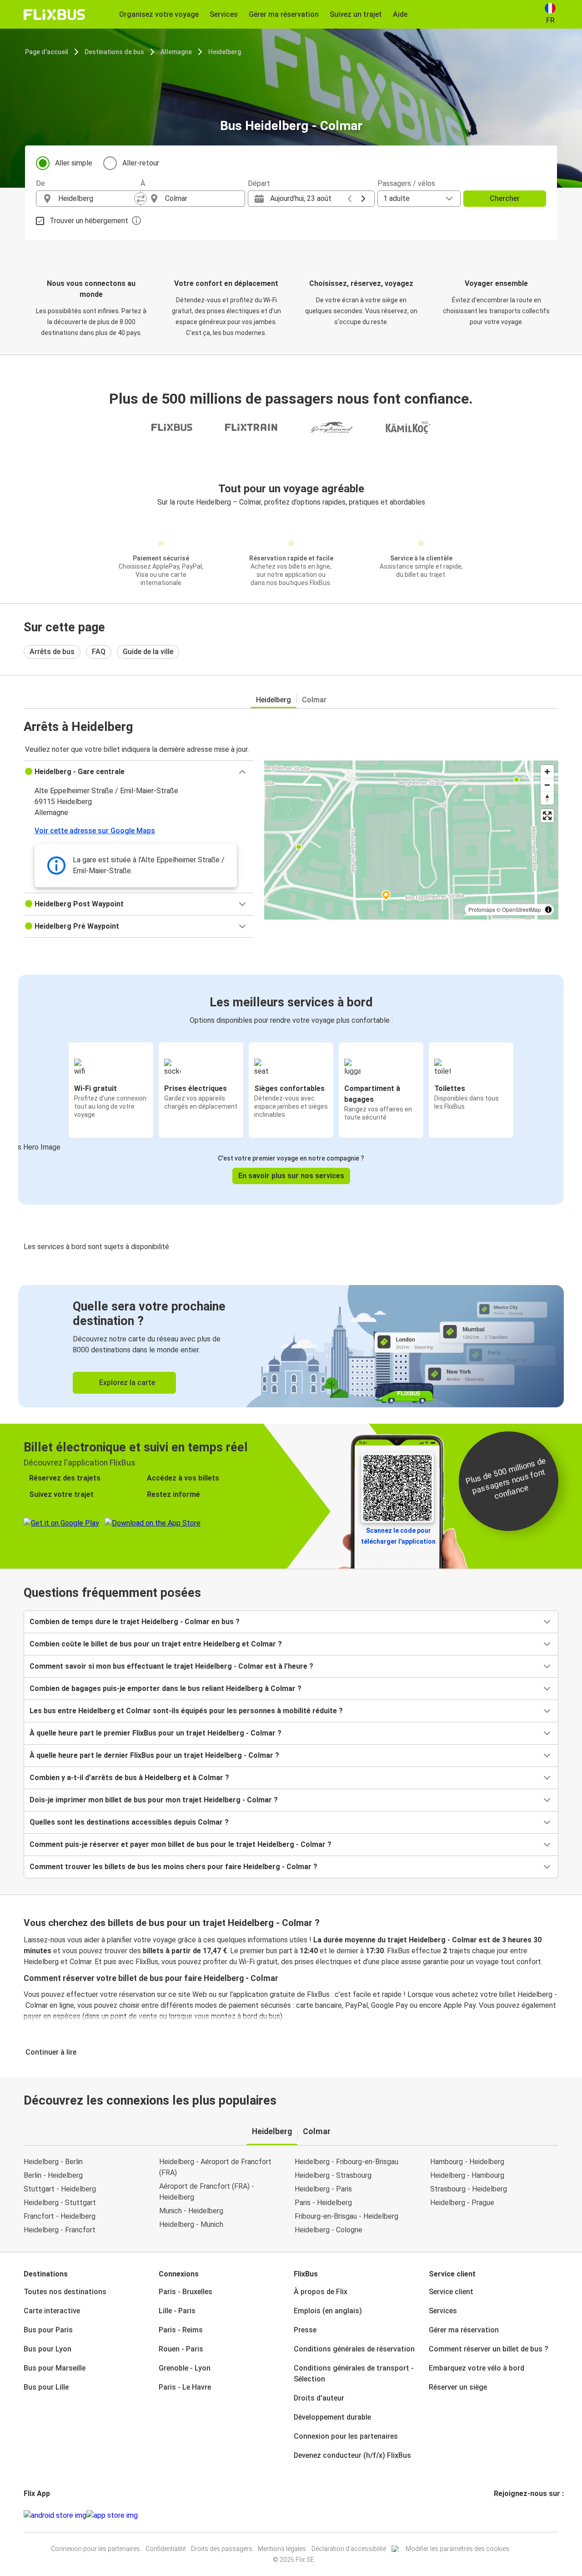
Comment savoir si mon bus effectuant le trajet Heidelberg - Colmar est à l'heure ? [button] (171, 1666)
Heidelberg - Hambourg (467, 2175)
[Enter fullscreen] (547, 816)
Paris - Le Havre (185, 2387)
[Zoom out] (547, 785)
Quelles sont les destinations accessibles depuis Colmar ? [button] (129, 1822)
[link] (291, 1346)
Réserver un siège (458, 2387)
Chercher (505, 198)
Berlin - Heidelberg (53, 2175)
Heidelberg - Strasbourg (333, 2175)
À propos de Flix (321, 2292)
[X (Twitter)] (506, 2515)
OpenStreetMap (522, 909)
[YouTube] (501, 2515)
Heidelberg (225, 52)
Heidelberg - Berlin (53, 2162)
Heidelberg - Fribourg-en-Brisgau (346, 2162)
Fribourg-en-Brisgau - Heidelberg (346, 2216)
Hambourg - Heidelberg (467, 2162)
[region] (411, 840)
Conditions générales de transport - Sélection (354, 2373)
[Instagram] (498, 2515)
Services (443, 2311)
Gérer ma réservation (464, 2330)
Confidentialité (166, 2549)
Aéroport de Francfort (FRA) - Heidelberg (207, 2192)
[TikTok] (509, 2515)
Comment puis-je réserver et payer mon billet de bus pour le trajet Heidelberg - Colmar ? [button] (181, 1844)
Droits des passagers (222, 2549)
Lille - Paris (177, 2311)
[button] (138, 772)
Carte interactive (52, 2311)
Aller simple (74, 163)
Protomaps (482, 909)
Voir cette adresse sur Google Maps (95, 831)
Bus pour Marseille (55, 2368)
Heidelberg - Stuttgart (60, 2203)
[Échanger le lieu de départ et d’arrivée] (140, 199)
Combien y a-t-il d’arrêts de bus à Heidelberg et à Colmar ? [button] (129, 1778)
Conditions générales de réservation (354, 2349)
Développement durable (332, 2417)
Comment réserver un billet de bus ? (489, 2349)
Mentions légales (282, 2549)
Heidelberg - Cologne (329, 2230)
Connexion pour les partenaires (346, 2436)
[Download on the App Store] (112, 2516)
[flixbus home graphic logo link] (54, 15)
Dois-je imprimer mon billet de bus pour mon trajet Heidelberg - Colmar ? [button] (154, 1800)
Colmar (314, 700)
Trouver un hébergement (89, 221)
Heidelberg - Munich (191, 2224)
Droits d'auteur (319, 2398)
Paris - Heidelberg (323, 2203)
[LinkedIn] (503, 2515)
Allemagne (176, 52)
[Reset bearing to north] (547, 798)
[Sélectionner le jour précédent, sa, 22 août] (350, 199)
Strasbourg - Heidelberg (469, 2189)
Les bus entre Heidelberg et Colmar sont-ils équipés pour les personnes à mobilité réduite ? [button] (186, 1711)
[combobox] (96, 199)
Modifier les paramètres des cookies (457, 2549)
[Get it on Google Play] (55, 2516)
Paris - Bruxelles (186, 2292)
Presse (305, 2330)
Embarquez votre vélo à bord (477, 2368)
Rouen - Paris (181, 2349)
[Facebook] (495, 2515)
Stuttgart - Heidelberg (60, 2189)
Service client (451, 2292)
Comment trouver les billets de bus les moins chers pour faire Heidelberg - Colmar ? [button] (173, 1867)
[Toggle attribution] (548, 910)
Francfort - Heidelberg (60, 2216)
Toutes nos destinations (65, 2292)
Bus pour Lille (46, 2387)
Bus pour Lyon (48, 2349)
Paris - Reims (181, 2330)
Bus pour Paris (48, 2330)
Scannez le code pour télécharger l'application (398, 1536)
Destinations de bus (114, 52)
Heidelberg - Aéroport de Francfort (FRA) (215, 2167)
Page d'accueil (47, 52)
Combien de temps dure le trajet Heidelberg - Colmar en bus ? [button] (135, 1622)
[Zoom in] (547, 772)
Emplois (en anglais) (328, 2311)
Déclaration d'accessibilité (349, 2549)
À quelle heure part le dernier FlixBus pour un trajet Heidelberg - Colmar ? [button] (154, 1755)
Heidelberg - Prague (462, 2203)
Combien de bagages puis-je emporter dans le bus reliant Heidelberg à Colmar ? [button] (166, 1688)
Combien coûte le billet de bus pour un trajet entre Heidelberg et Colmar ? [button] (156, 1644)
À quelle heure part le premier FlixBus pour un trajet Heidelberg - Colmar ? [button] (156, 1733)
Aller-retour (141, 163)
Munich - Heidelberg (191, 2211)
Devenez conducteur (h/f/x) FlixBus (352, 2455)
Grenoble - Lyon (185, 2368)
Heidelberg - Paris (323, 2189)
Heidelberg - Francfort (60, 2230)
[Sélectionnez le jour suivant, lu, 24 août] (363, 199)
